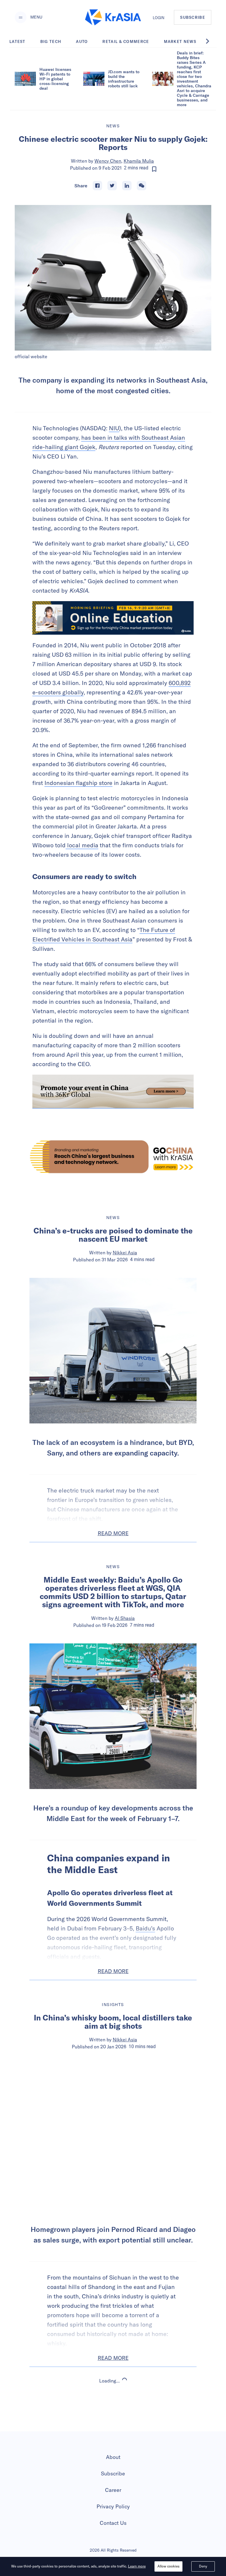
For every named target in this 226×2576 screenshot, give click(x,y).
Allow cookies (168, 2566)
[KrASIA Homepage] (113, 17)
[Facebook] (97, 186)
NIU (114, 428)
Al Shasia (125, 1618)
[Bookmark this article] (154, 169)
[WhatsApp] (142, 186)
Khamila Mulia (139, 161)
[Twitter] (112, 186)
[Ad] (113, 1157)
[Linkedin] (127, 186)
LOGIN (159, 18)
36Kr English (125, 2426)
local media (82, 845)
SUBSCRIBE (193, 17)
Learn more (137, 2566)
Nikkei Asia (125, 1253)
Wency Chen (108, 161)
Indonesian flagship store (78, 783)
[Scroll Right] (211, 41)
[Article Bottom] (113, 1092)
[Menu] (21, 17)
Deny (203, 2566)
